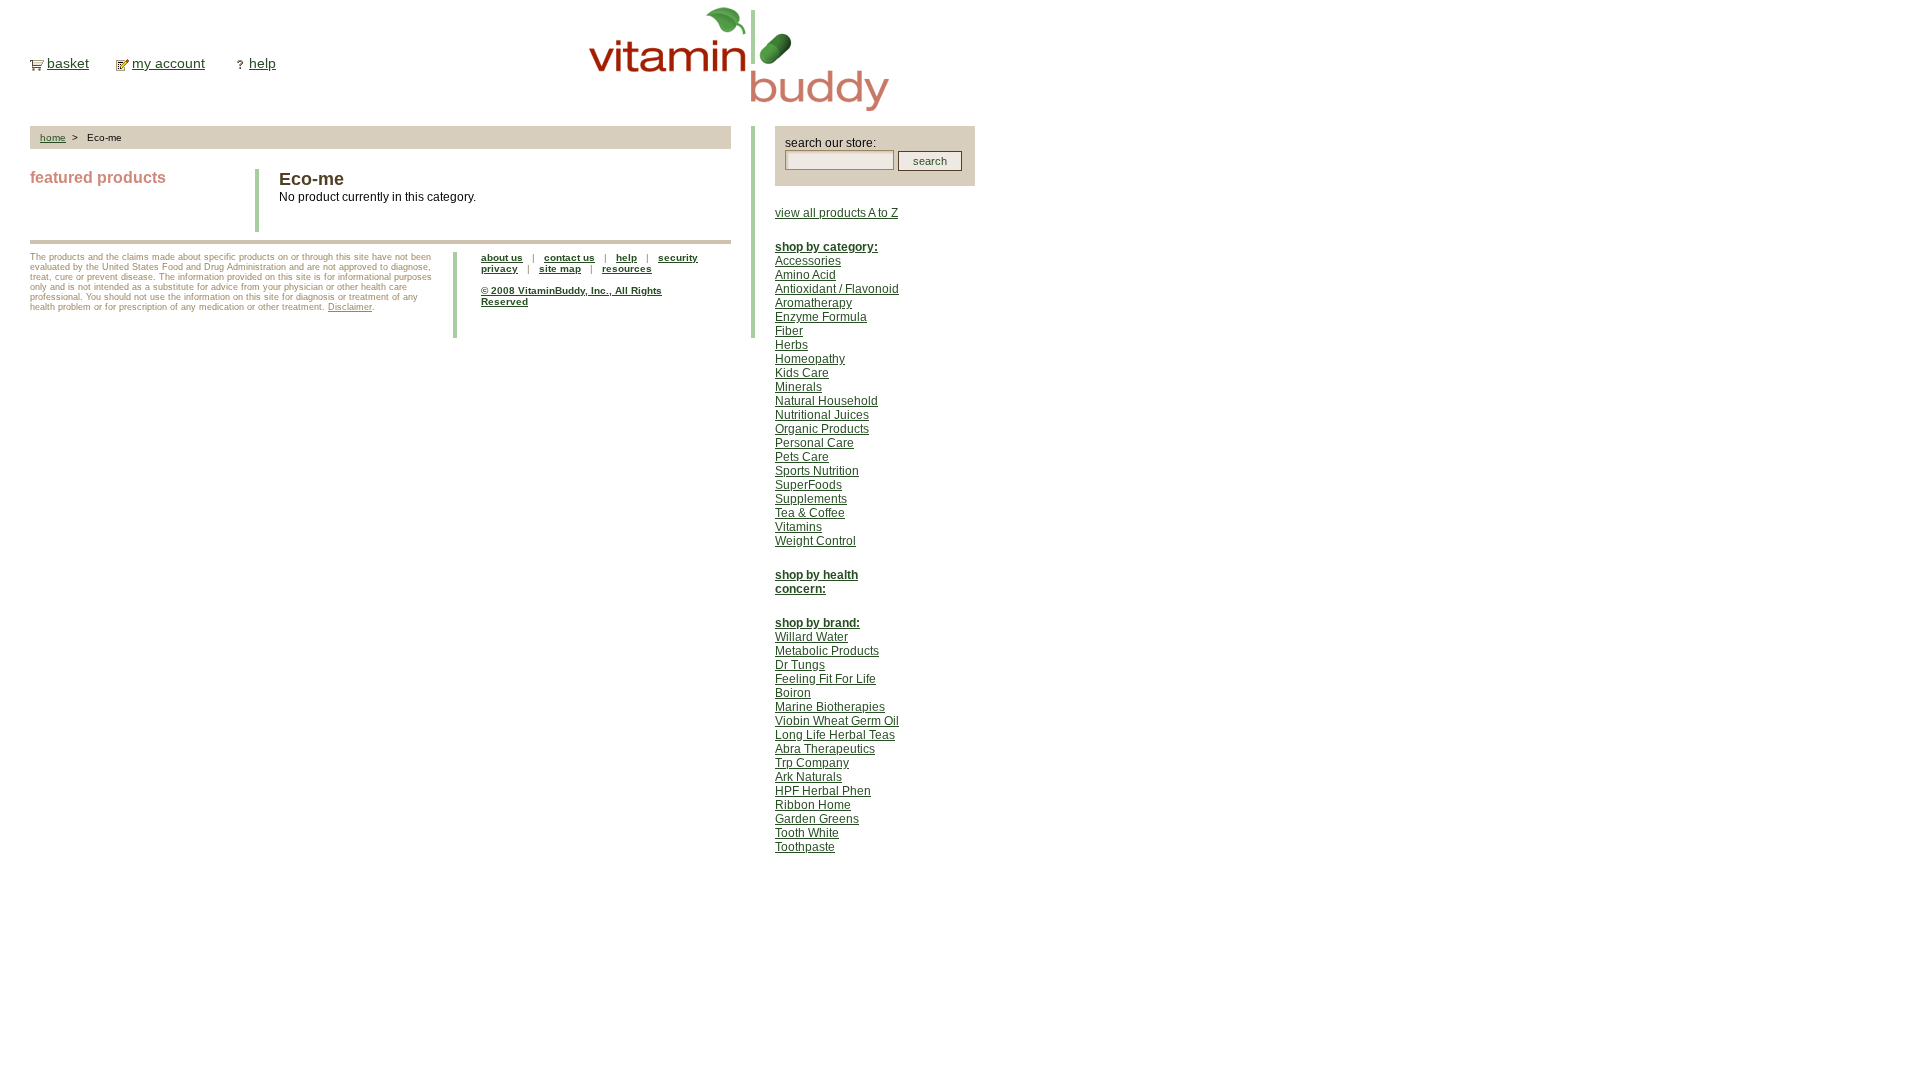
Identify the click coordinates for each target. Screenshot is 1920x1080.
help (262, 63)
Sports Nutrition (817, 471)
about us (502, 257)
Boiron (793, 693)
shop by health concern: (816, 582)
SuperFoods (808, 485)
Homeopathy (810, 359)
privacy (499, 268)
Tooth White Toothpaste (807, 840)
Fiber (789, 331)
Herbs (791, 345)
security (678, 257)
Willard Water (811, 637)
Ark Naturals (808, 777)
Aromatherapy (813, 303)
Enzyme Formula (821, 317)
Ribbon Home (813, 805)
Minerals (798, 387)
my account (168, 63)
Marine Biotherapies (830, 707)
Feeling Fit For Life (825, 679)
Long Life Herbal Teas (835, 735)
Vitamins (798, 527)
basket (68, 63)
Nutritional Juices (822, 415)
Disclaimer (350, 307)
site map (560, 268)
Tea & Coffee (810, 513)
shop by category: (826, 247)
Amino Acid (805, 275)
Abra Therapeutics (825, 749)
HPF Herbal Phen (823, 791)
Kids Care (802, 373)
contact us (569, 257)
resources (627, 268)
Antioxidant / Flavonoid (837, 289)
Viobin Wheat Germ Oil (837, 721)
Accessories (808, 261)
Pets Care (802, 457)
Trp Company (812, 763)
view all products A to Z (836, 213)
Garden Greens (817, 819)
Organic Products (822, 429)
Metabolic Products (827, 651)
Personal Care (814, 443)
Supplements (811, 499)
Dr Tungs (800, 665)
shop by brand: (817, 623)
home (53, 137)
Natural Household (826, 401)
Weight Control (815, 541)
